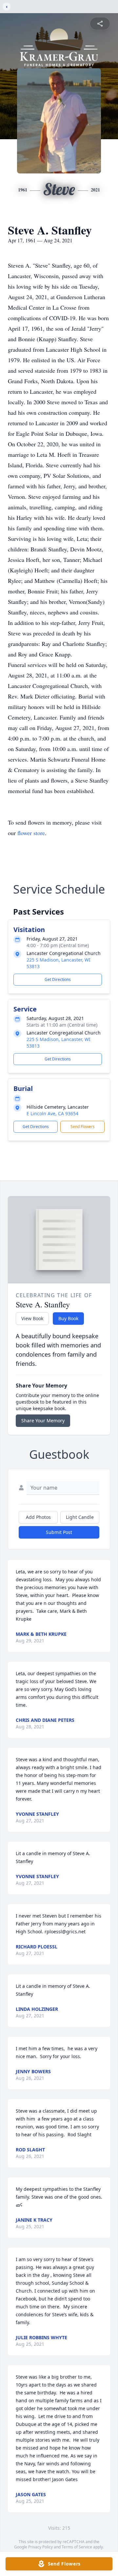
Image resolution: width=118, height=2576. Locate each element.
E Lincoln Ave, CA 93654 (52, 1113)
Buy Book (68, 1318)
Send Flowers (83, 1127)
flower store (31, 833)
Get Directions (58, 979)
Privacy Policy (40, 2547)
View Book (32, 1318)
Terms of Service (77, 2547)
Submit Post (59, 1532)
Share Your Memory (43, 1421)
